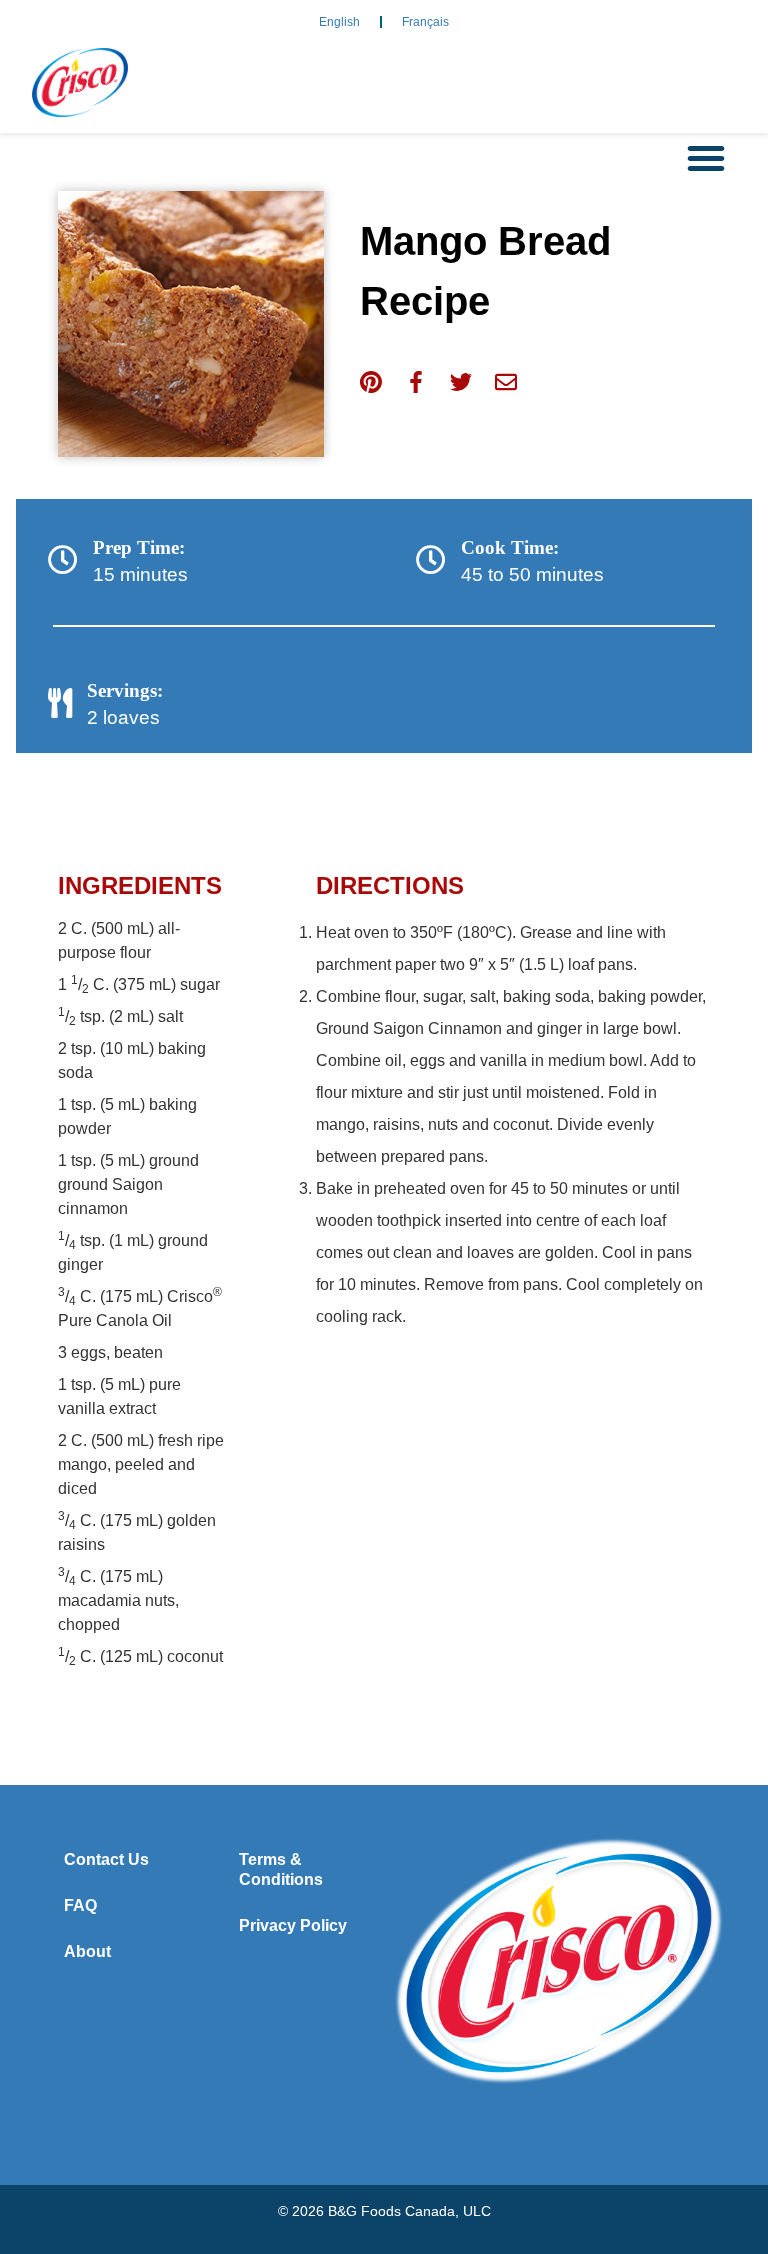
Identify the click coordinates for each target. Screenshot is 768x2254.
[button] (706, 158)
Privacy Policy (293, 1925)
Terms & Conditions (281, 1869)
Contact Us (106, 1859)
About (87, 1951)
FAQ (80, 1905)
